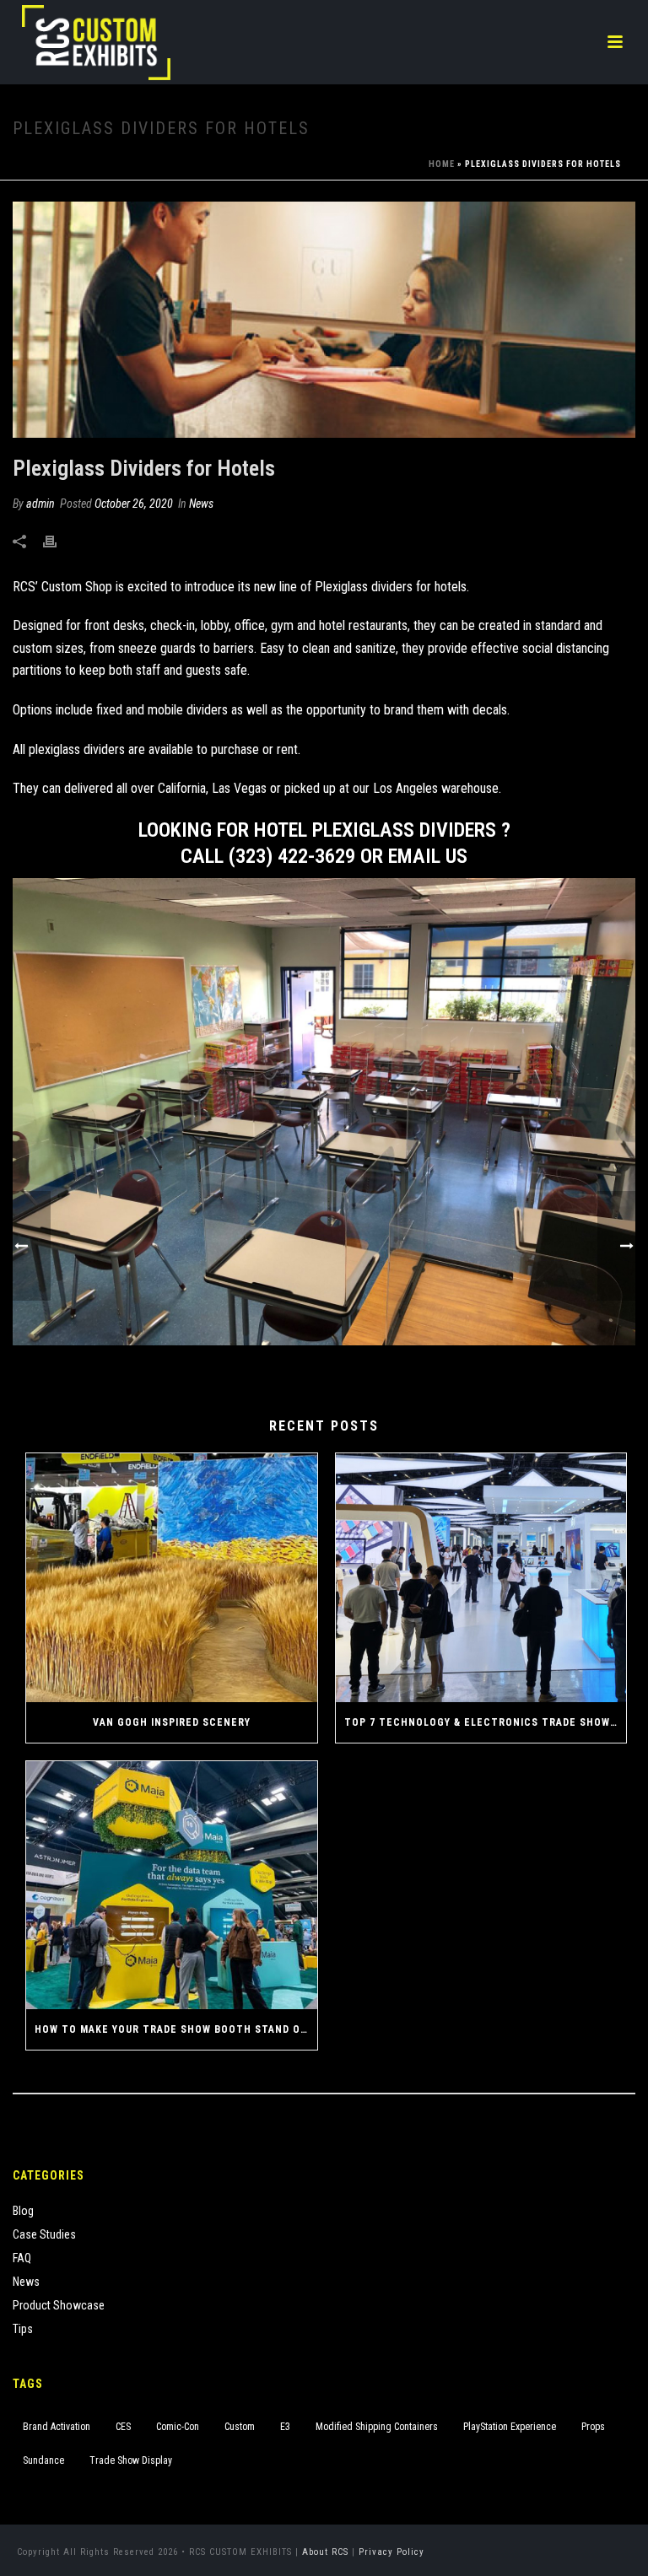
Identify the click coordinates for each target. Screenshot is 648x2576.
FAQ (22, 2258)
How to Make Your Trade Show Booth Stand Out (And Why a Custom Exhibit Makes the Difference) (176, 2029)
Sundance (43, 2460)
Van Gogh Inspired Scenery (172, 1722)
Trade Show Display (131, 2460)
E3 (285, 2427)
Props (593, 2427)
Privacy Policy (391, 2552)
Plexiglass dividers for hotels (391, 587)
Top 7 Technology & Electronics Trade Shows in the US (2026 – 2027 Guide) (486, 1722)
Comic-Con (178, 2427)
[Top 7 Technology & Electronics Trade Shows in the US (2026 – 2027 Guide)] (481, 1578)
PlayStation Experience (510, 2427)
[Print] (58, 541)
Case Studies (44, 2234)
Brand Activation (57, 2427)
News (201, 504)
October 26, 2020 (134, 504)
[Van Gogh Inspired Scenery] (172, 1578)
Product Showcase (59, 2305)
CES (123, 2427)
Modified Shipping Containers (377, 2427)
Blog (23, 2211)
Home (442, 164)
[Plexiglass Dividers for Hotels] (324, 320)
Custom (240, 2427)
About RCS (325, 2552)
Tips (23, 2329)
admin (40, 504)
